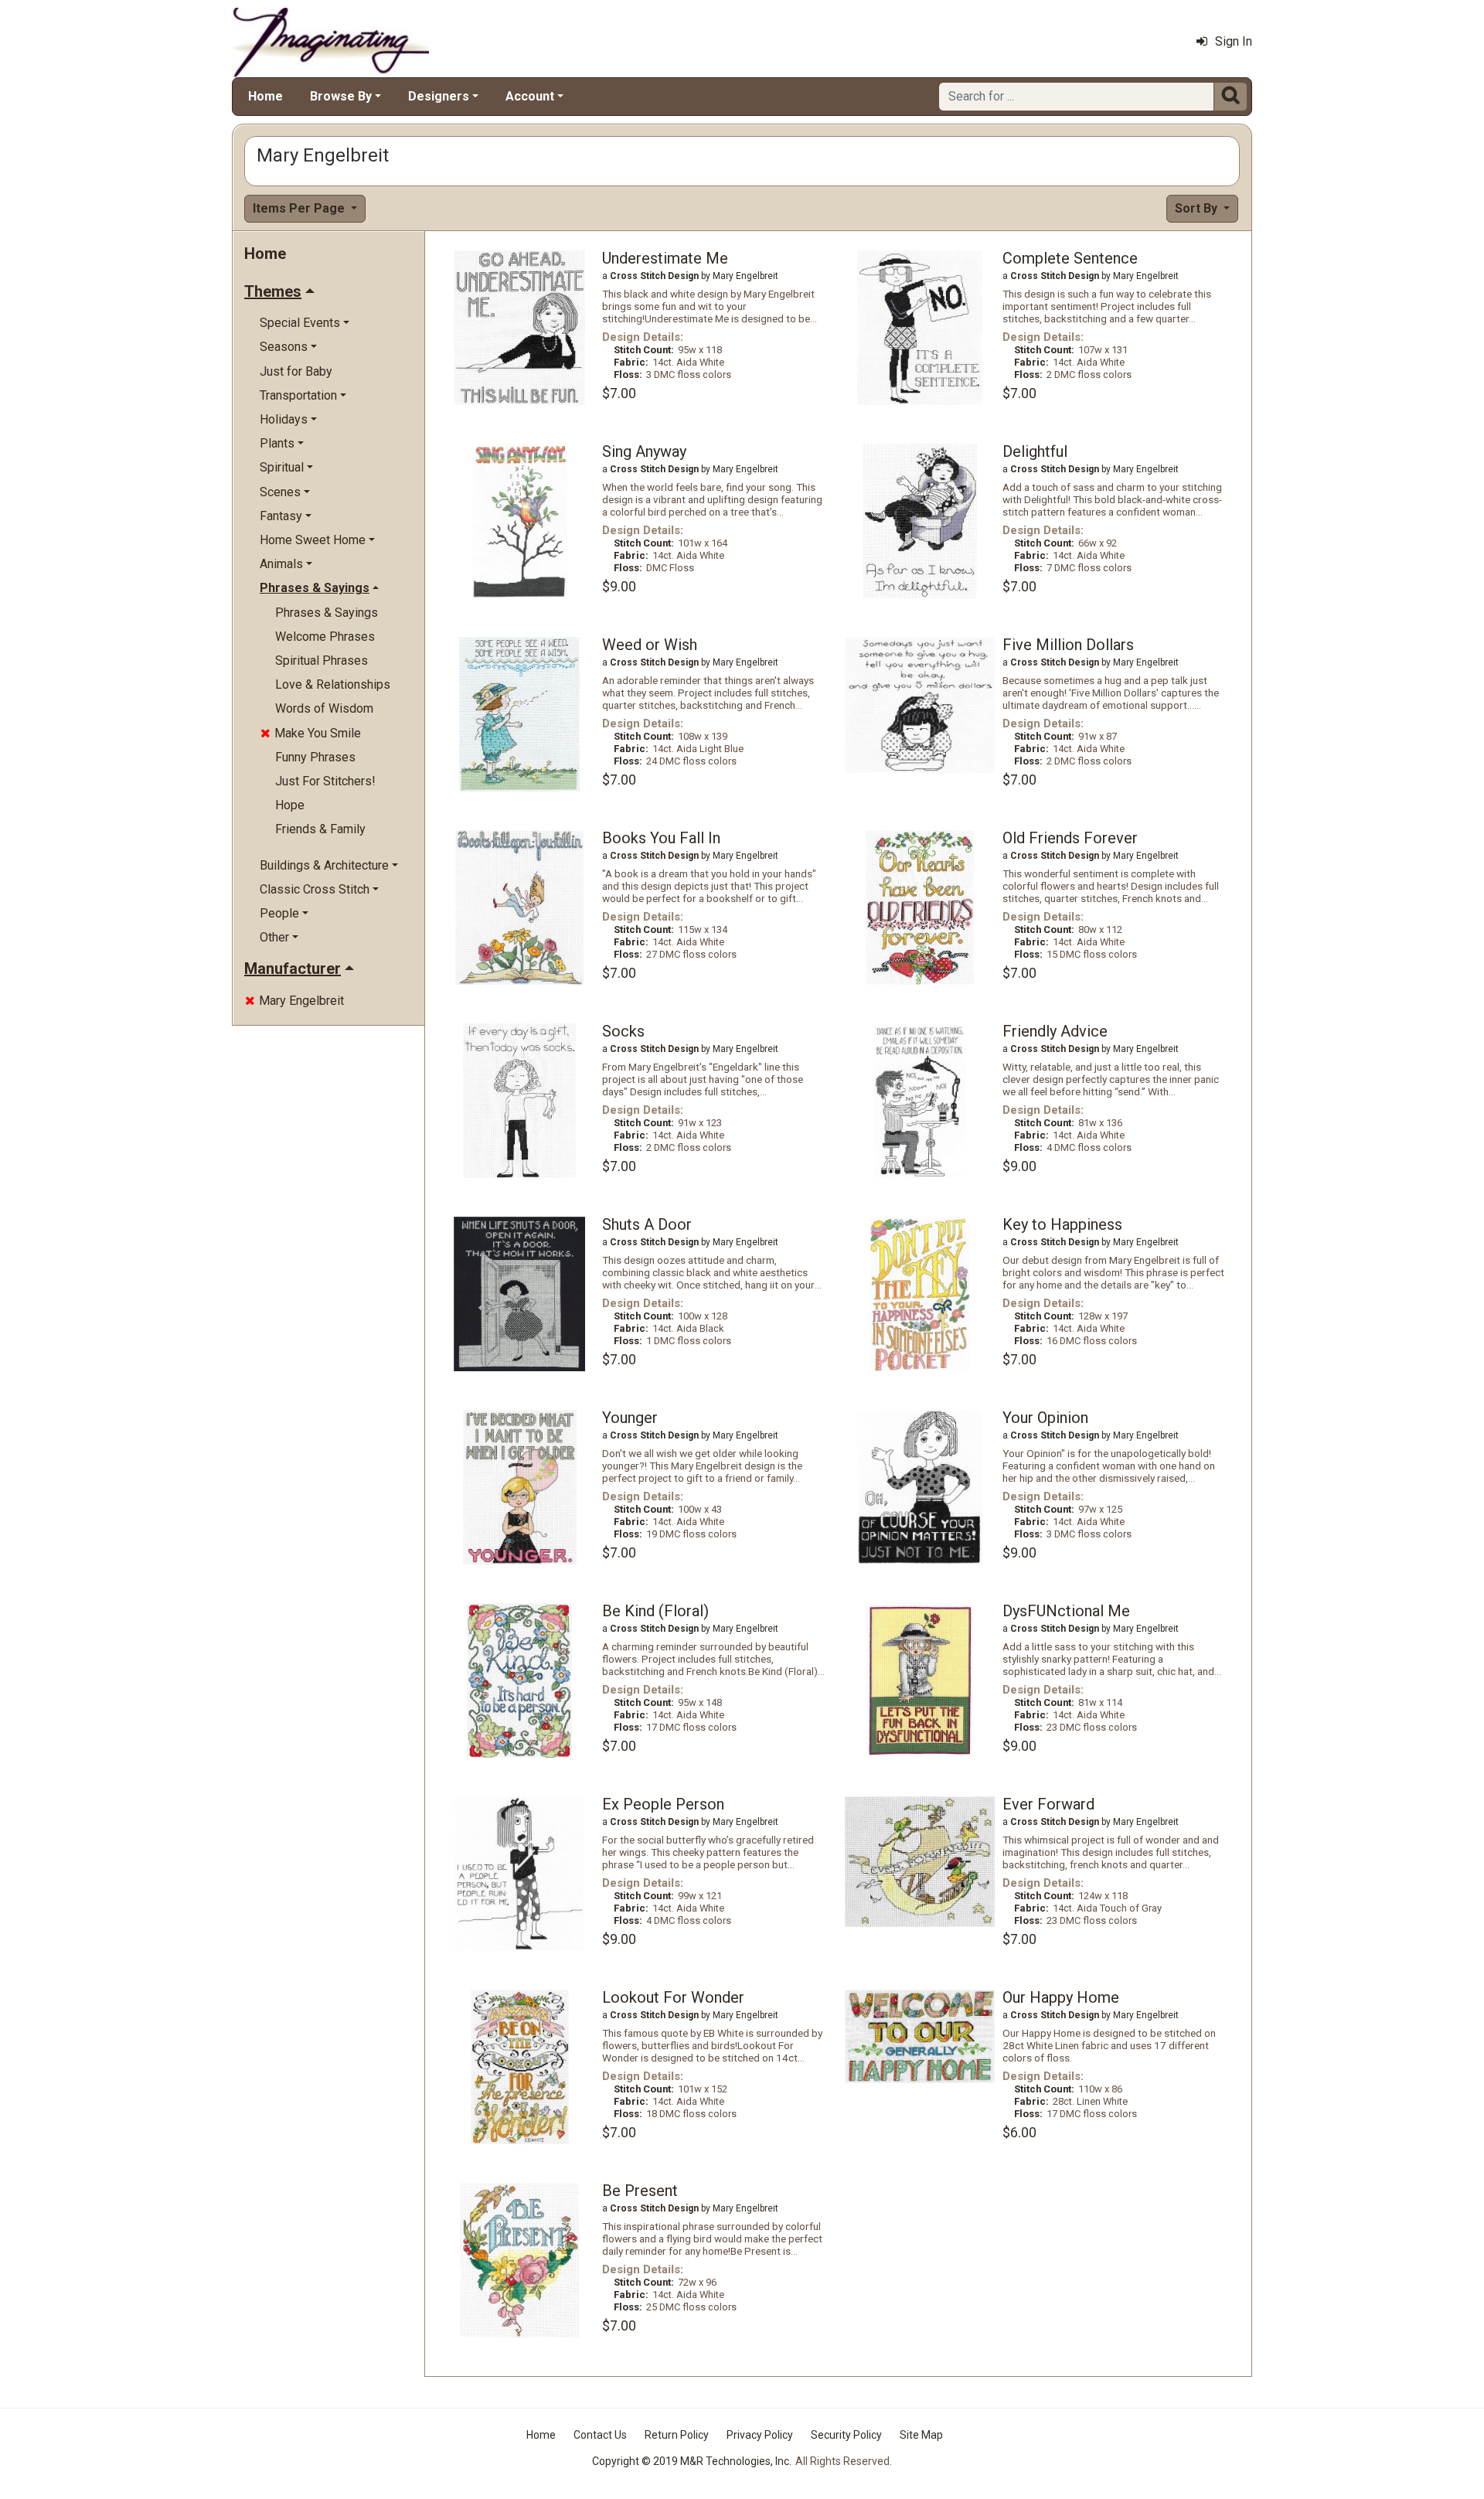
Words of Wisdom (324, 708)
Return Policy (677, 2435)
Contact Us (600, 2435)
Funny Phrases (315, 757)
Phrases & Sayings (327, 613)
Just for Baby (296, 371)
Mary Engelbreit (294, 1001)
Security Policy (846, 2435)
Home (265, 96)
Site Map (921, 2435)
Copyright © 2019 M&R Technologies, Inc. (692, 2461)
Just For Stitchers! (325, 781)
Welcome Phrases (325, 637)
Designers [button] (439, 96)
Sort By (1198, 208)
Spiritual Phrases (322, 660)
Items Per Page (300, 208)
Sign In (1234, 41)
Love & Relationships (333, 684)
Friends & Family (320, 829)
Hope (290, 805)
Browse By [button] (341, 96)
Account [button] (530, 96)
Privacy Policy (760, 2435)
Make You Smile (311, 733)
